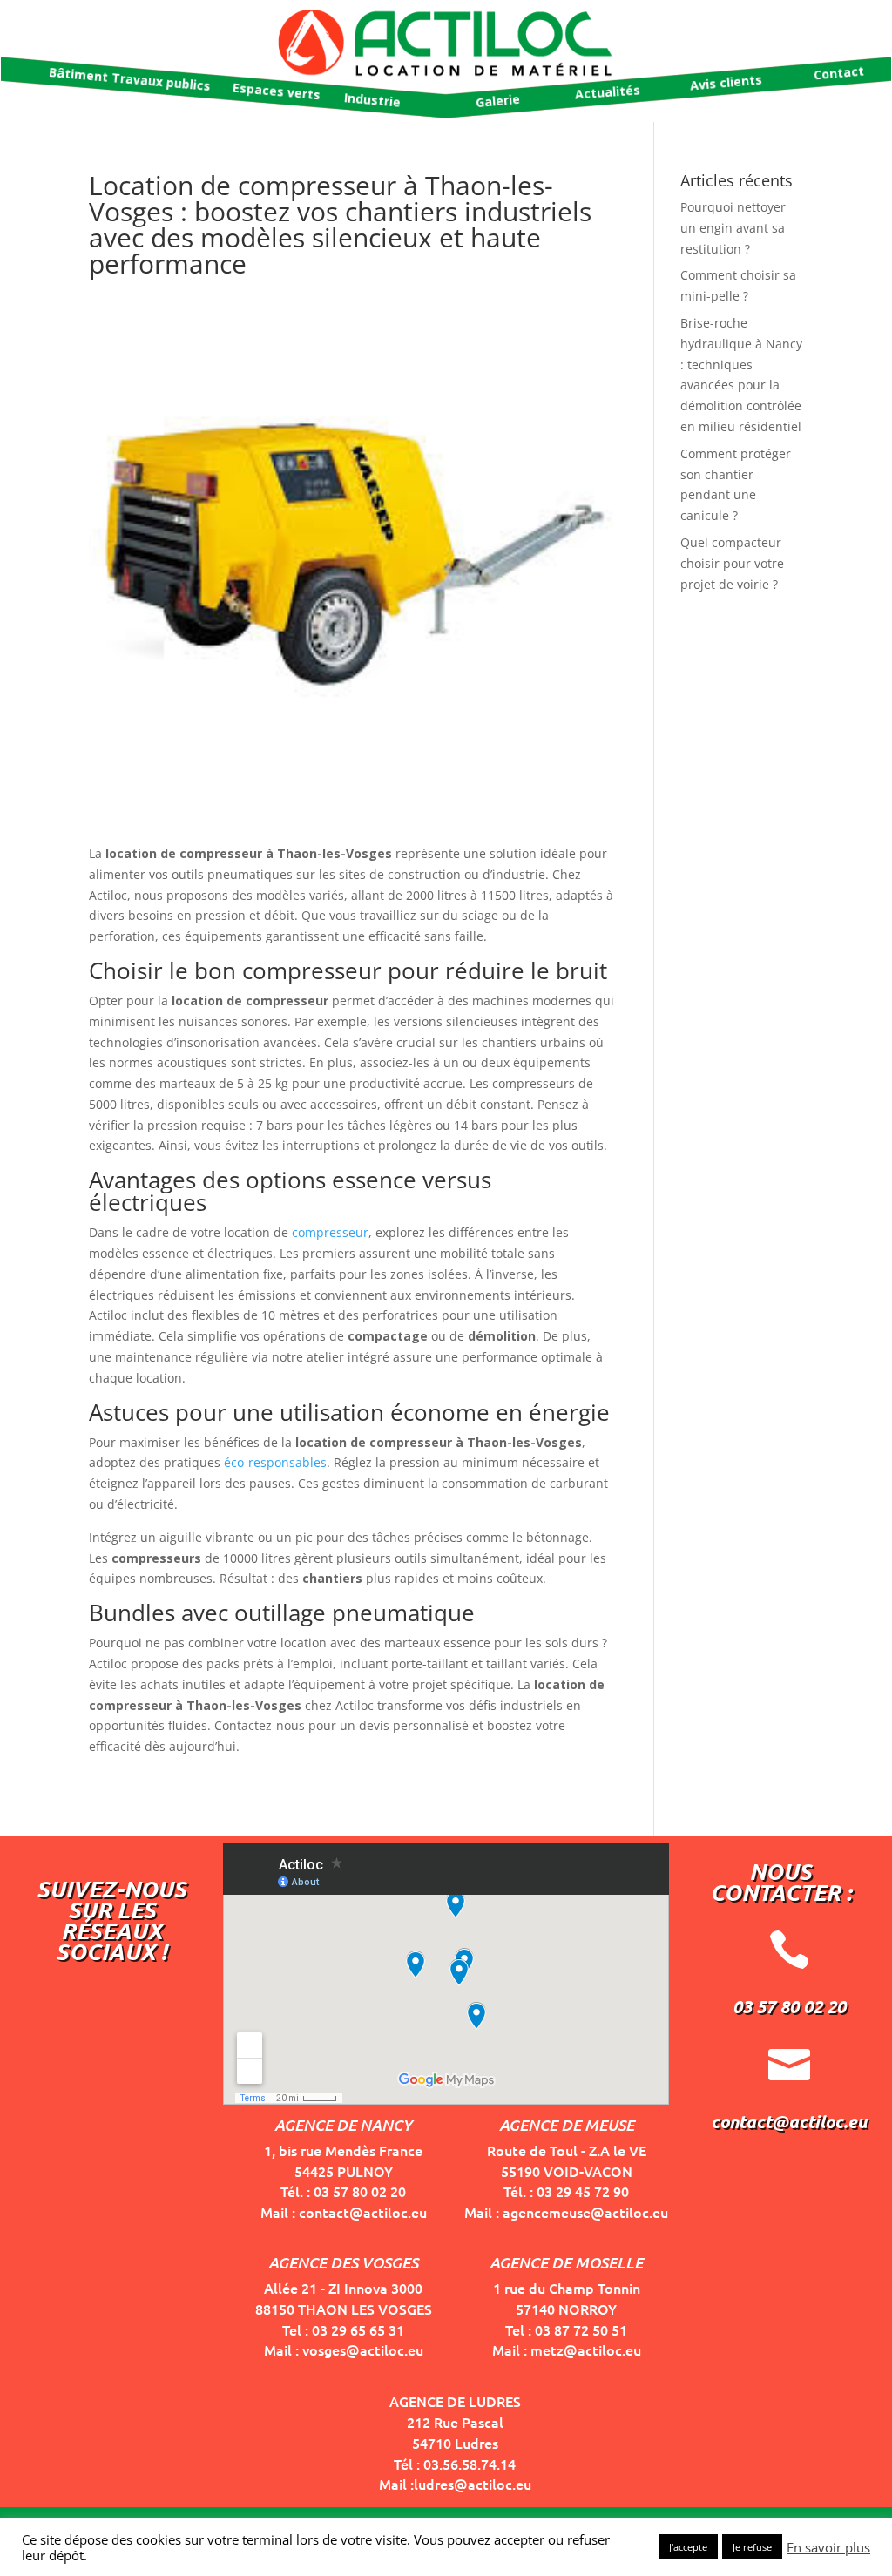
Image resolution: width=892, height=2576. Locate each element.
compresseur (330, 1232)
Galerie (497, 101)
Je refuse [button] (752, 2547)
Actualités (607, 91)
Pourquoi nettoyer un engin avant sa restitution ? (733, 228)
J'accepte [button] (688, 2547)
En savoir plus (828, 2547)
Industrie (372, 100)
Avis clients (726, 82)
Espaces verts (276, 91)
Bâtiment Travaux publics (130, 79)
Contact (838, 73)
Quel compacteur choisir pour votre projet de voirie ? (732, 563)
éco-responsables (275, 1462)
